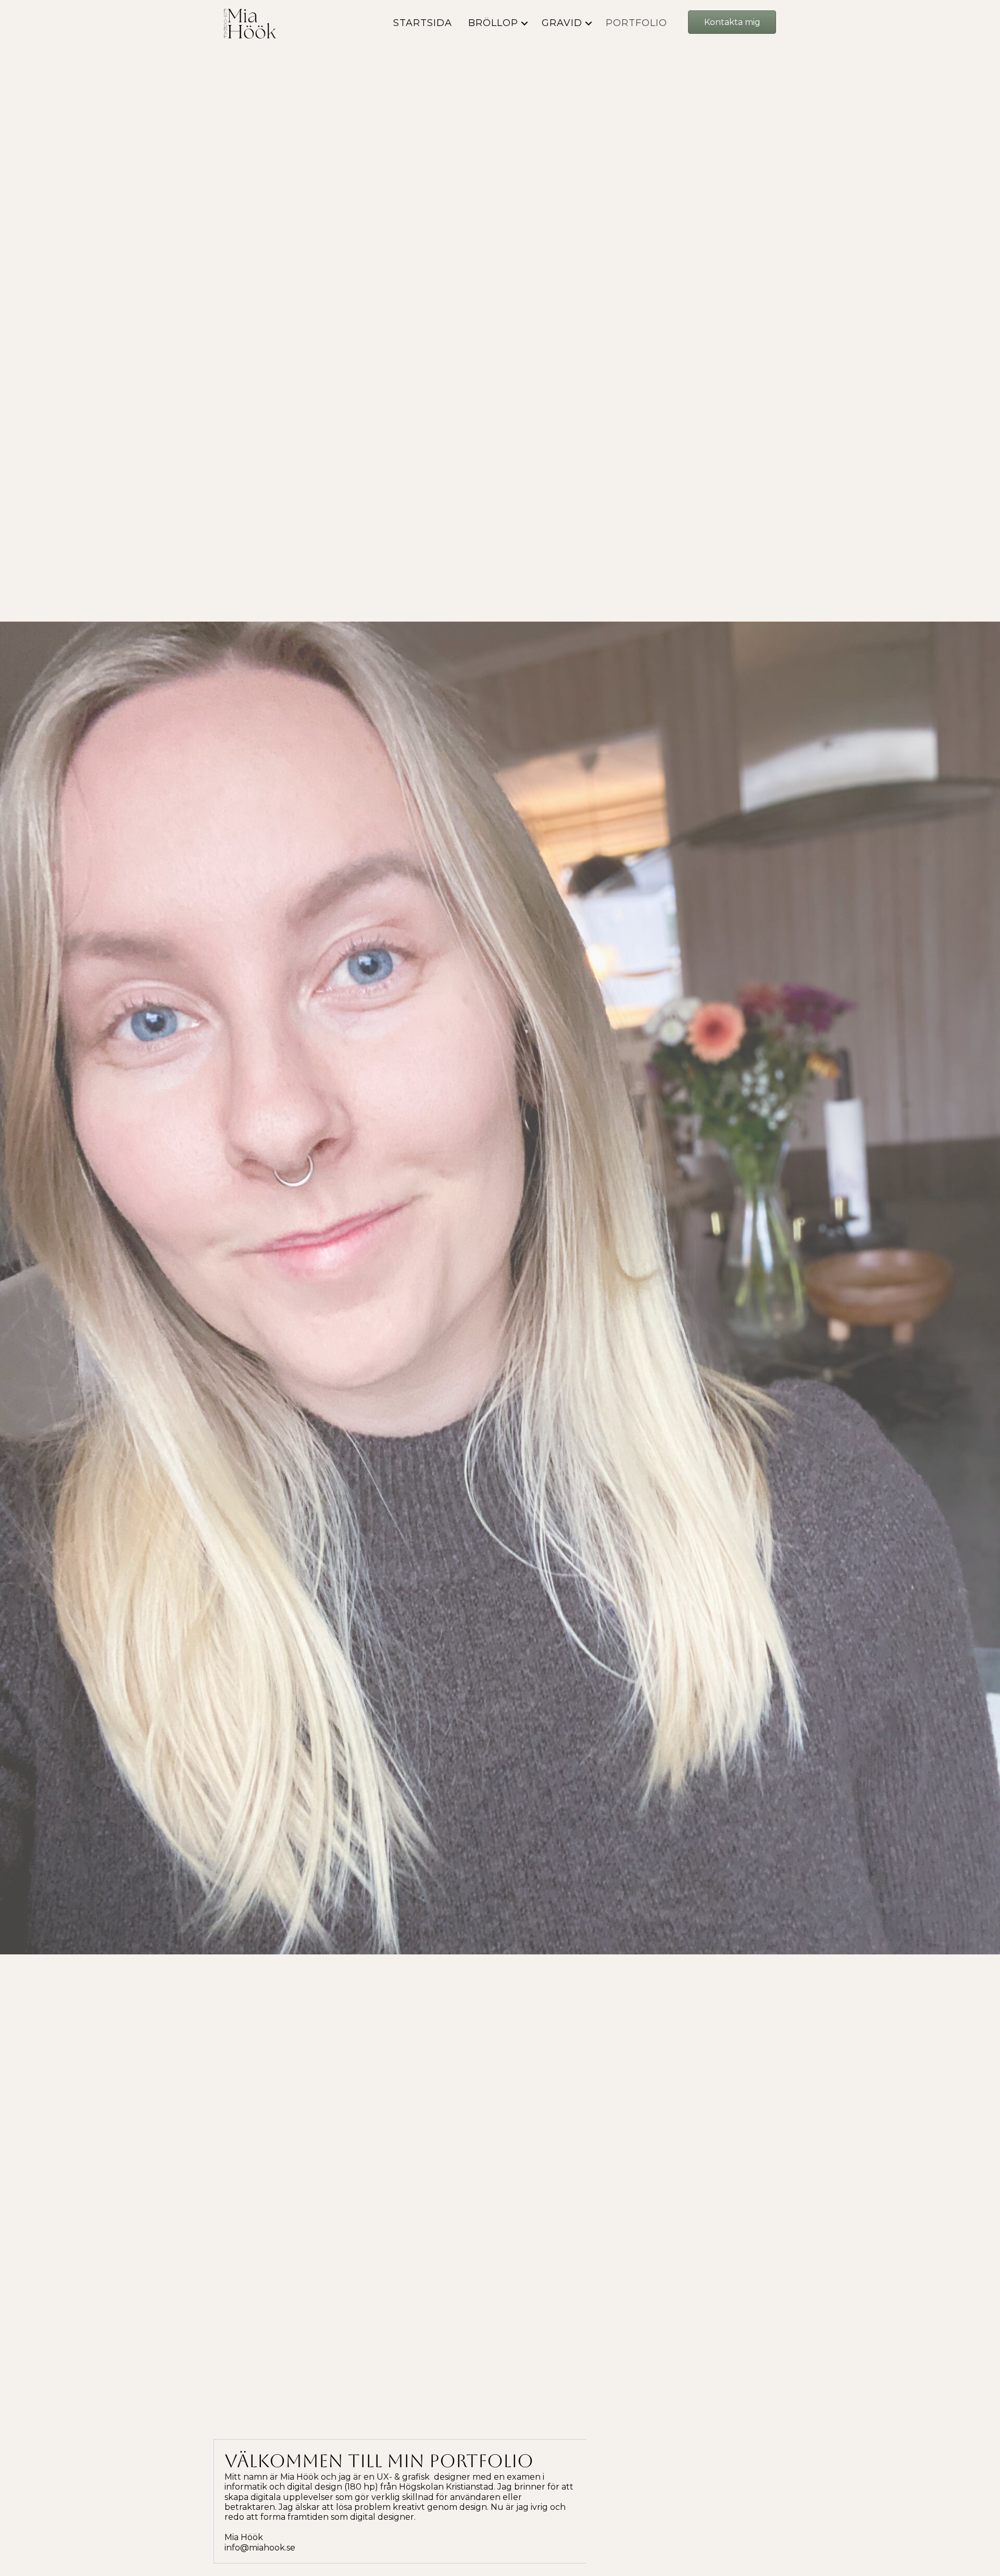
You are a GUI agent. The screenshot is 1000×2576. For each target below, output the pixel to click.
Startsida (423, 23)
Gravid (562, 23)
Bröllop (493, 23)
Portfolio (636, 23)
